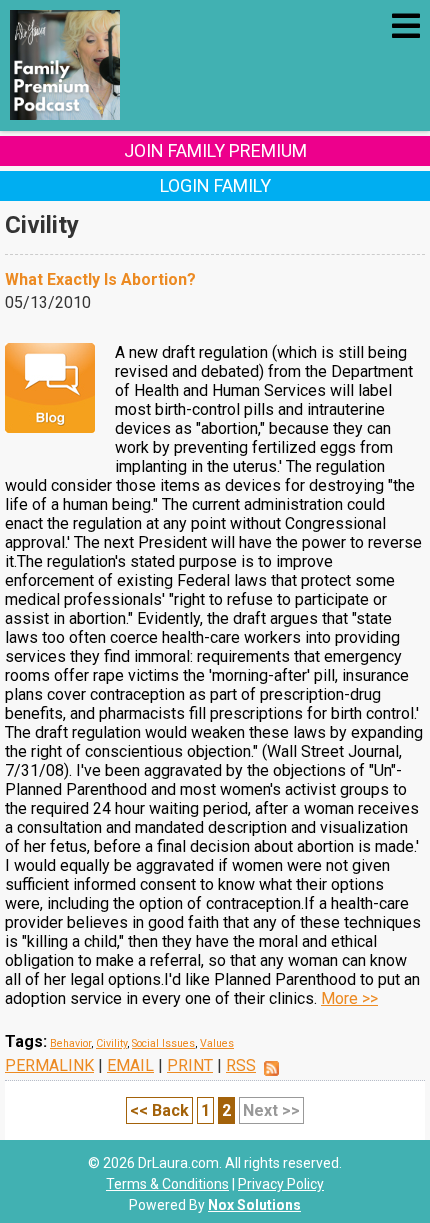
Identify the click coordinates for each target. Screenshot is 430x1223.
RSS (241, 1065)
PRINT (190, 1065)
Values (217, 1043)
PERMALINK (49, 1065)
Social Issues (163, 1043)
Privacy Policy (281, 1184)
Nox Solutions (254, 1205)
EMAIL (130, 1065)
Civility (111, 1043)
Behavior (70, 1043)
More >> (349, 998)
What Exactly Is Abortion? (100, 279)
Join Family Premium (215, 150)
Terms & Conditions (167, 1184)
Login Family (215, 185)
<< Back (159, 1110)
